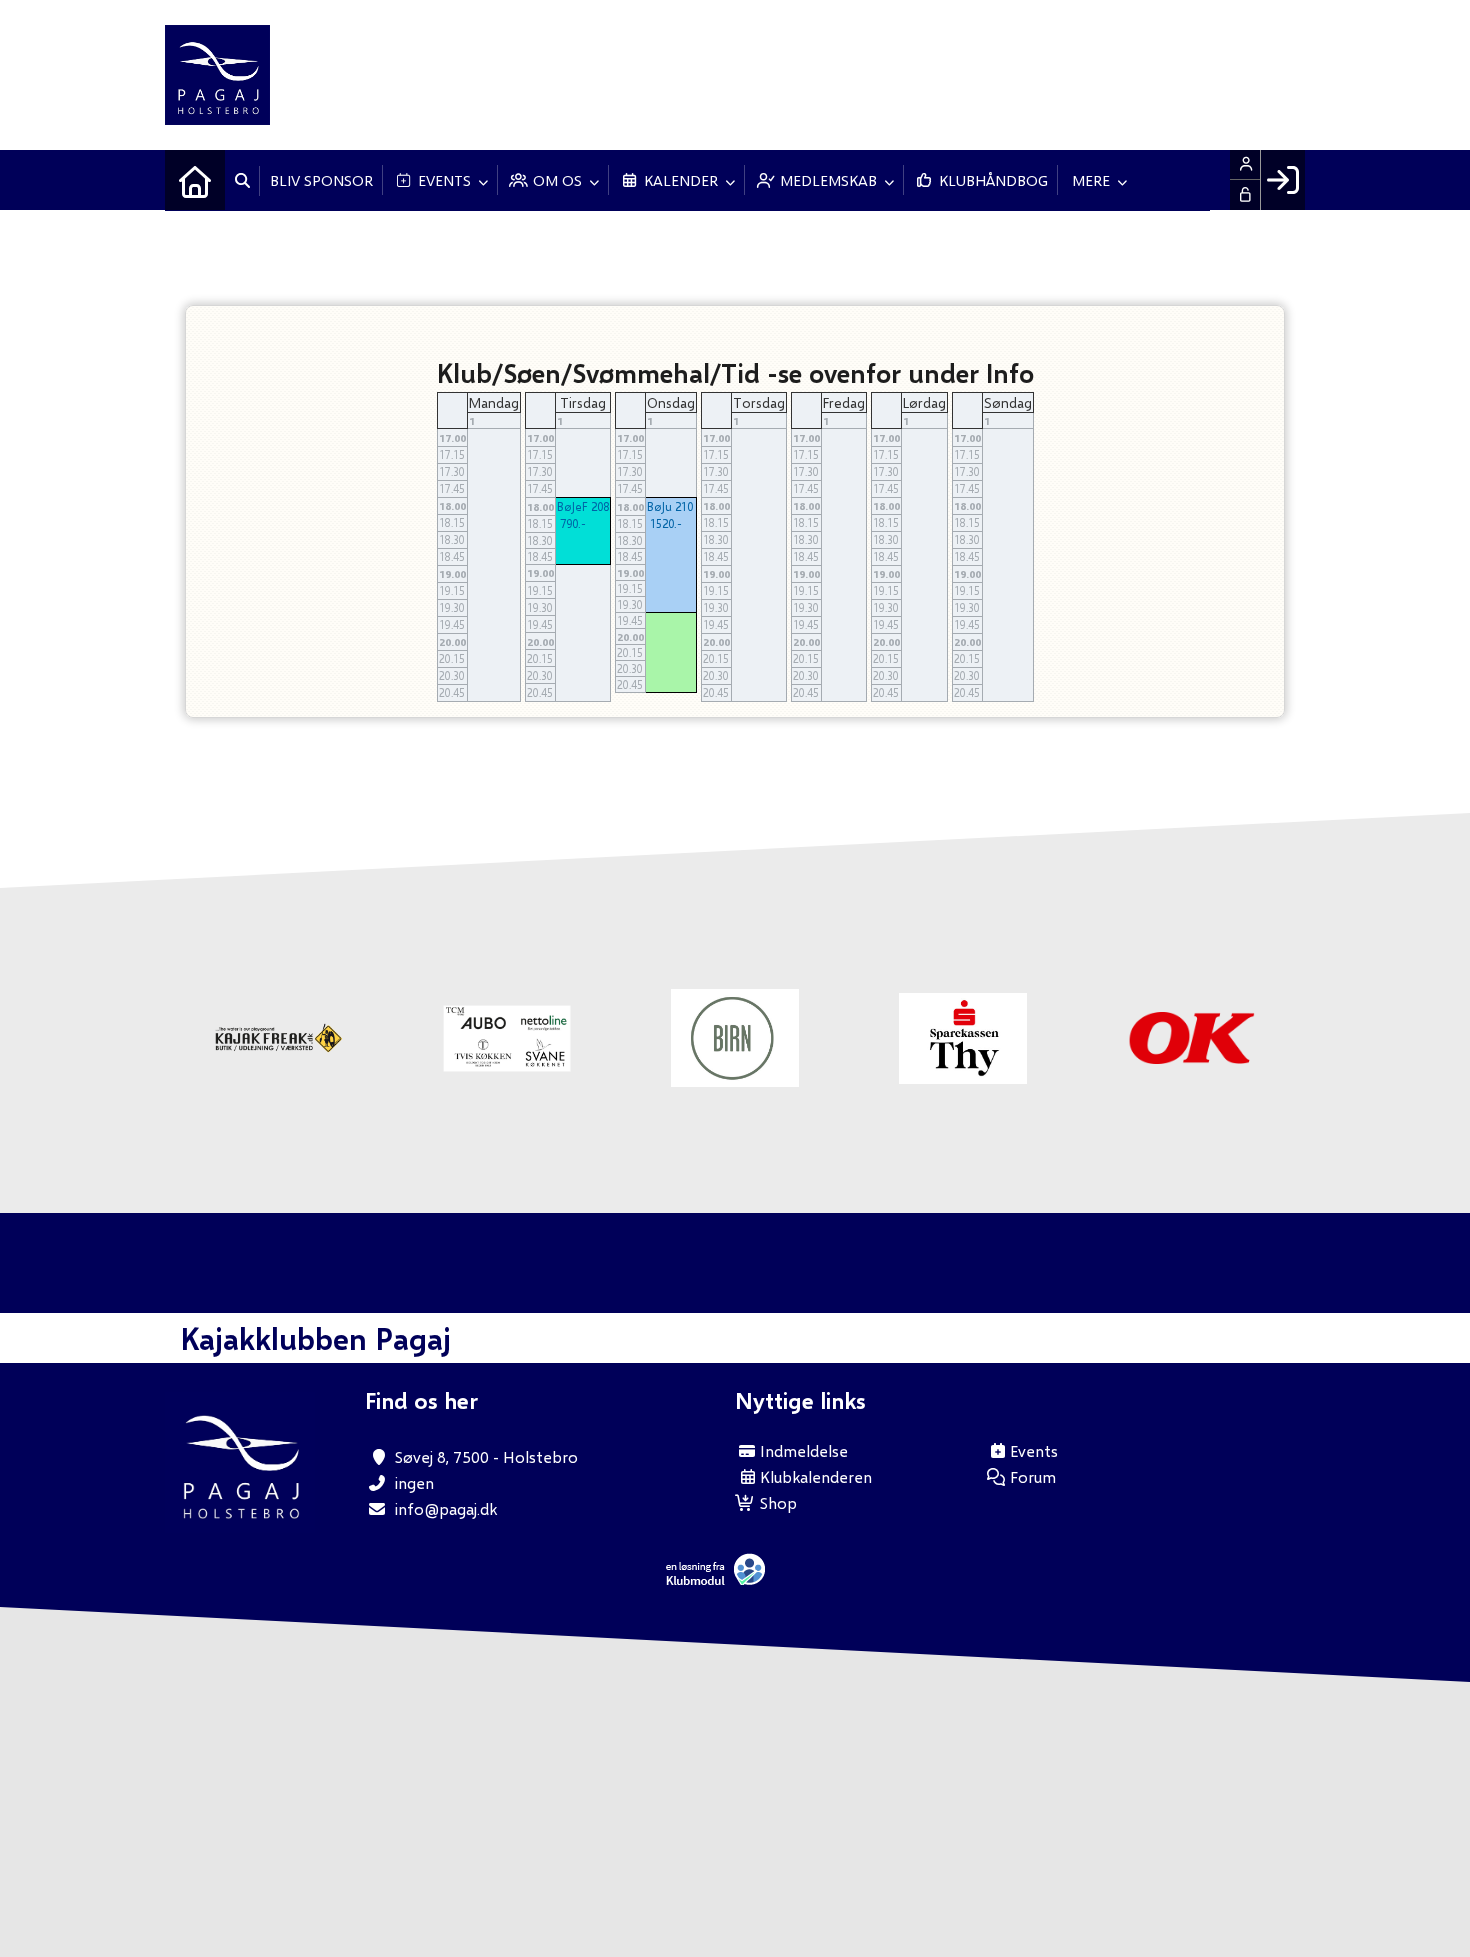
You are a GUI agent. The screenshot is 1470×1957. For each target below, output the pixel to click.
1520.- (666, 523)
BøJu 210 (670, 506)
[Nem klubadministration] (720, 1580)
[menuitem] (195, 180)
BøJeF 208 (583, 506)
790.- (573, 523)
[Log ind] (1282, 180)
